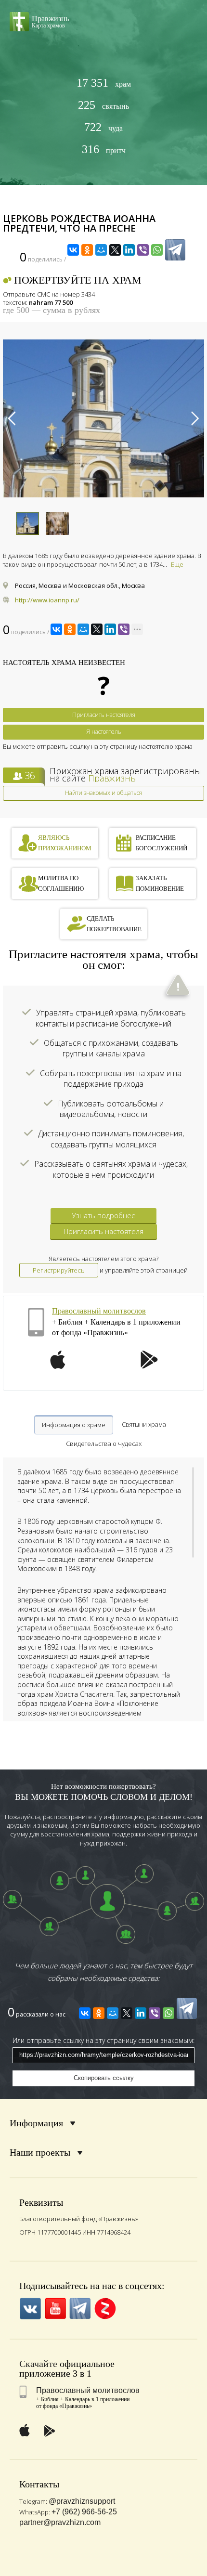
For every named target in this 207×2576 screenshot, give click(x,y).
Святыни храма (144, 1424)
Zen (105, 2309)
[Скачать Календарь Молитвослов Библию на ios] (58, 1366)
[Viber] (143, 250)
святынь (103, 105)
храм (104, 83)
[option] (103, 418)
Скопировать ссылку (104, 2078)
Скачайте (38, 2364)
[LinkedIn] (129, 250)
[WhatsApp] (157, 250)
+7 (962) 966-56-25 (84, 2512)
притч (104, 150)
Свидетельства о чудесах (104, 1444)
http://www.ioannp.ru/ (47, 600)
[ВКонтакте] (73, 250)
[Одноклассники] (87, 250)
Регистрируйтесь (59, 1270)
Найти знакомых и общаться (103, 793)
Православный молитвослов (99, 1311)
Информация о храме (74, 1425)
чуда (103, 127)
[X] (115, 250)
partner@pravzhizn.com (60, 2522)
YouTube (55, 2309)
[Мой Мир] (101, 250)
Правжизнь (112, 778)
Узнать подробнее (104, 1215)
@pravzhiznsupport (82, 2501)
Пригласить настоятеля (104, 715)
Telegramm (80, 2309)
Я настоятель (104, 732)
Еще (177, 564)
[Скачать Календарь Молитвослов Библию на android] (149, 1366)
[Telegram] (175, 250)
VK (30, 2309)
